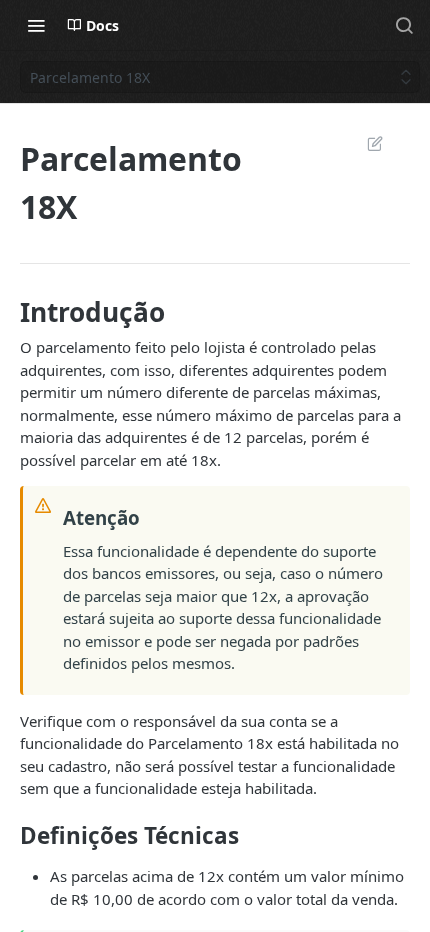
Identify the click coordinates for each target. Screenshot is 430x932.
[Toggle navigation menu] (36, 25)
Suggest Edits (365, 143)
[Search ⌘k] (404, 25)
